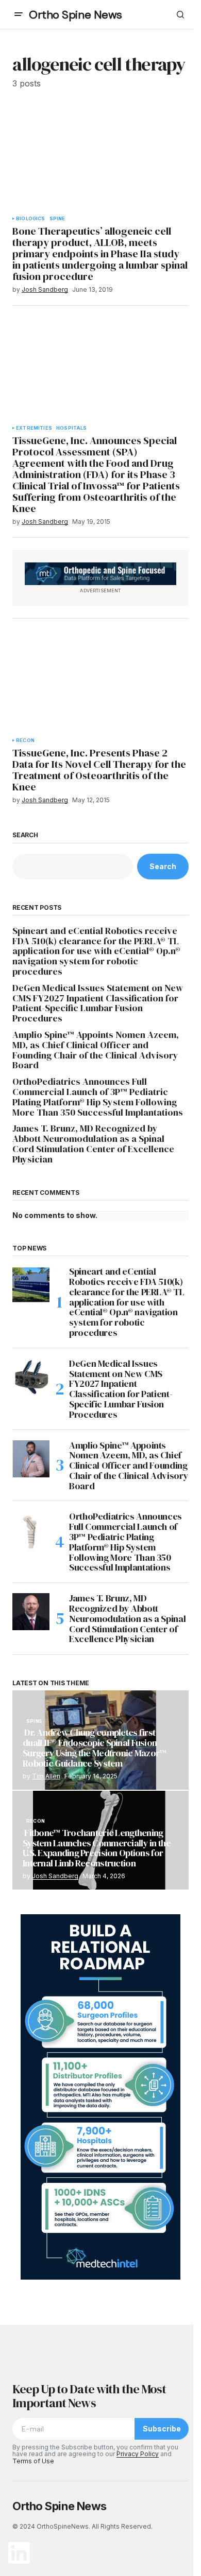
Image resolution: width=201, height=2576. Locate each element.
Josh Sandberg (55, 1876)
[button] (19, 14)
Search (25, 835)
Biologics (31, 219)
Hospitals (72, 428)
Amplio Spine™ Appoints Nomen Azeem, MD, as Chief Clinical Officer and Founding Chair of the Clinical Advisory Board (96, 1050)
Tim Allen (46, 1776)
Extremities (34, 428)
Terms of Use (33, 2461)
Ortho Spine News (76, 15)
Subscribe (162, 2429)
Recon (25, 740)
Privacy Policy (138, 2454)
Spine (57, 219)
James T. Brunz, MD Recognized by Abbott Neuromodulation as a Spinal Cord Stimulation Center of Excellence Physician (93, 1144)
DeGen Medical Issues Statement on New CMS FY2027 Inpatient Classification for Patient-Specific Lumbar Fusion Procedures (98, 1003)
